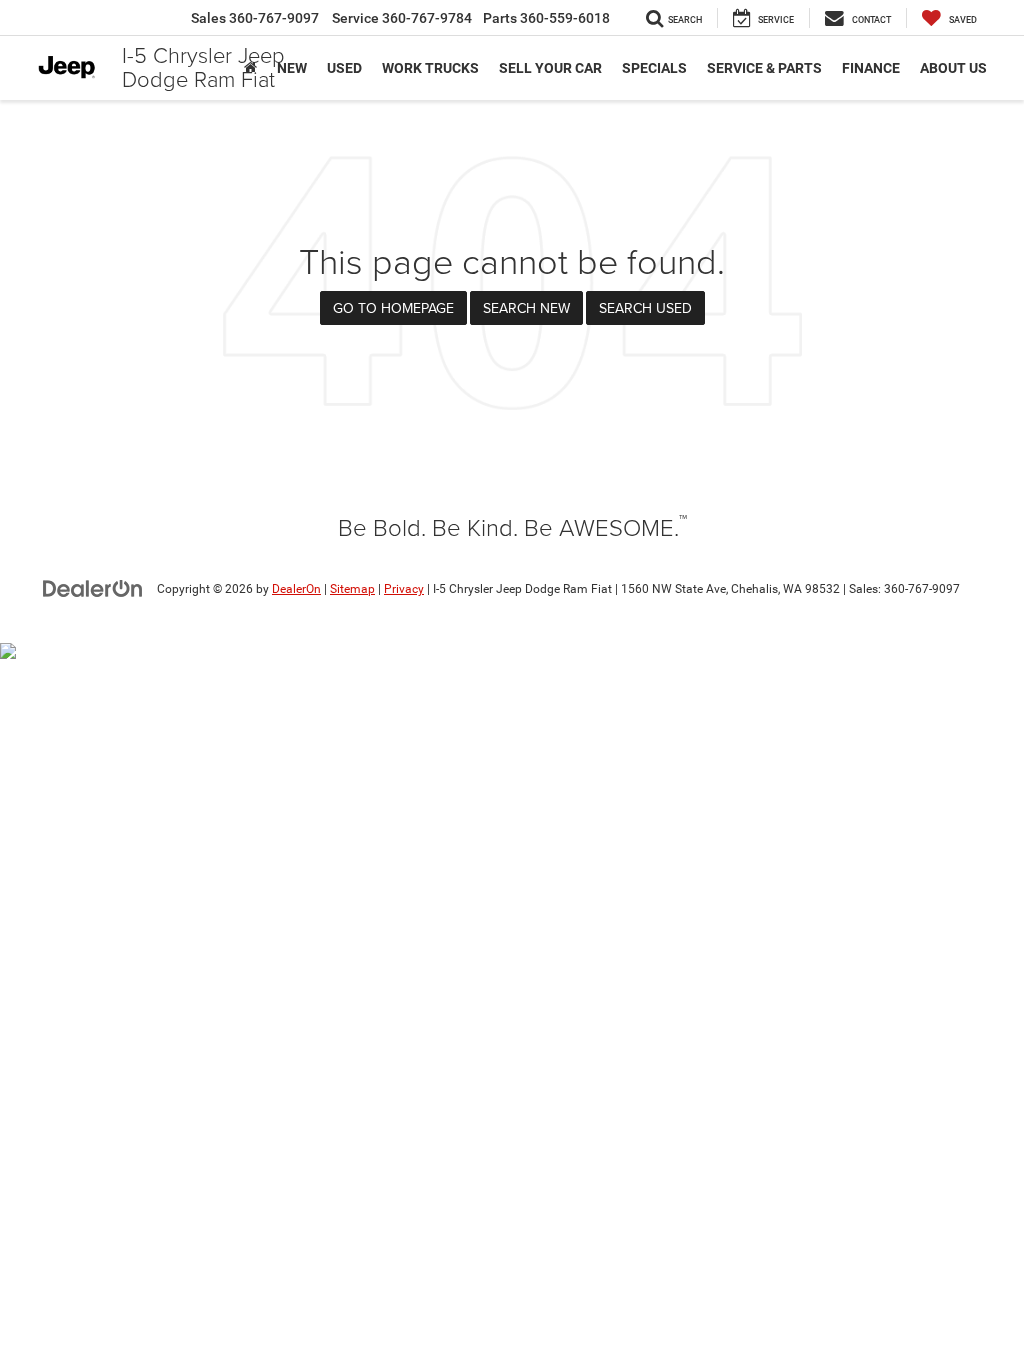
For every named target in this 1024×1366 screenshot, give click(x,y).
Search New (526, 308)
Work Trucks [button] (430, 68)
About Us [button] (953, 68)
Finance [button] (871, 68)
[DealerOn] (93, 588)
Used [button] (344, 68)
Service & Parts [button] (764, 68)
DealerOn (296, 589)
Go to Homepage (393, 308)
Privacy (404, 589)
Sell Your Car (550, 68)
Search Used (645, 308)
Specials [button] (654, 68)
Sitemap (352, 589)
